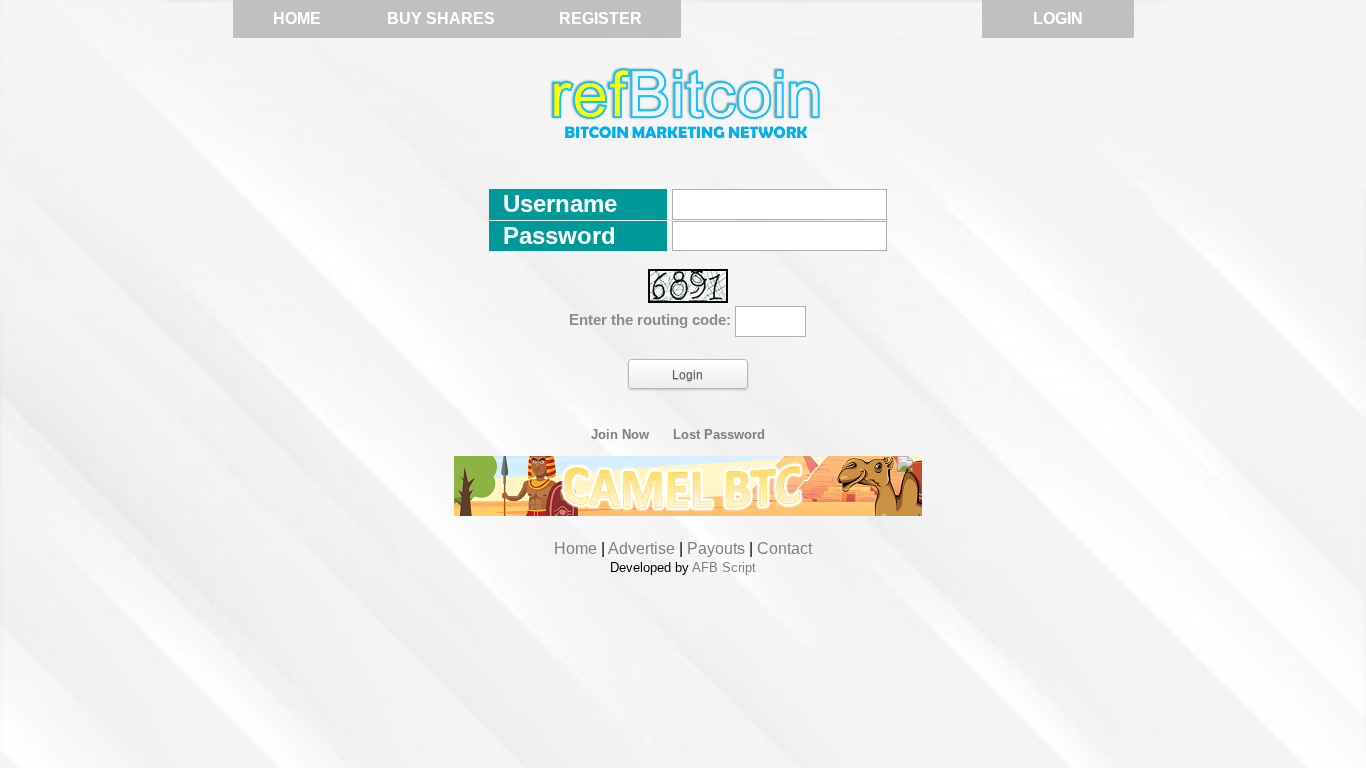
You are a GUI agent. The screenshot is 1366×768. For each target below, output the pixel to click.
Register (600, 18)
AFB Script (724, 567)
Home (297, 18)
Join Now (620, 435)
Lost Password (719, 435)
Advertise (641, 548)
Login (1058, 18)
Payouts (716, 548)
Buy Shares (441, 18)
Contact (784, 548)
